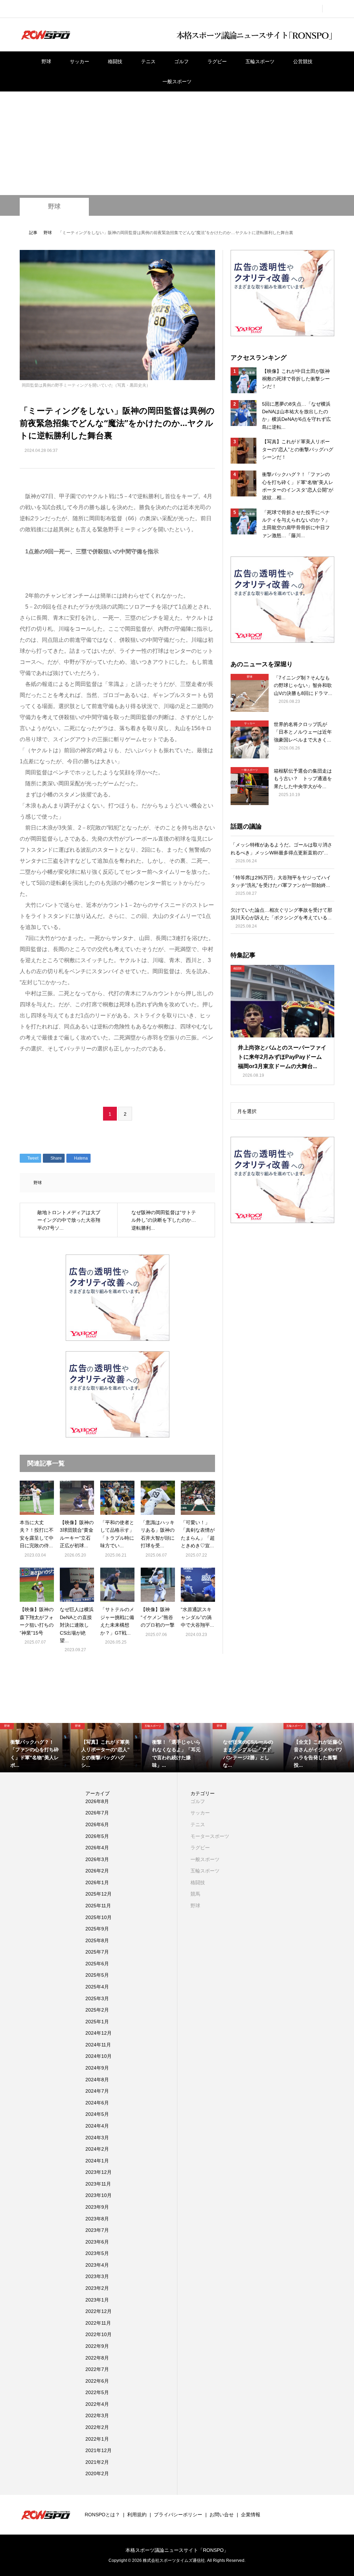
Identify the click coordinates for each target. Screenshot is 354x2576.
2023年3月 (97, 2276)
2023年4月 (97, 2265)
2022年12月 (99, 2311)
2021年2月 (97, 2462)
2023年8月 (97, 2219)
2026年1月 (97, 1882)
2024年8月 (97, 2080)
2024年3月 (97, 2138)
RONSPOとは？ (102, 2515)
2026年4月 (97, 1848)
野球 (46, 61)
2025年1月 (97, 2022)
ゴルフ (181, 61)
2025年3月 (97, 1998)
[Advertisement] (177, 143)
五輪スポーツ (260, 61)
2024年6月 (97, 2103)
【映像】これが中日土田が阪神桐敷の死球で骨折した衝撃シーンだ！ (296, 379)
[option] (35, 1748)
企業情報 (251, 2515)
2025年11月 (98, 1906)
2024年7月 (97, 2091)
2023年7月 (97, 2230)
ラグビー (217, 61)
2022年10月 (99, 2334)
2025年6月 (97, 1964)
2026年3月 (97, 1859)
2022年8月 (97, 2358)
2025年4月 (97, 1987)
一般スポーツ (177, 81)
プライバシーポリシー (178, 2515)
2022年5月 (97, 2392)
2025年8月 (97, 1940)
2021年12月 (99, 2450)
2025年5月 (97, 1975)
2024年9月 (97, 2068)
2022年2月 (97, 2427)
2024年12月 (99, 2033)
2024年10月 (99, 2056)
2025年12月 (99, 1894)
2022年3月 (97, 2415)
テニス (148, 61)
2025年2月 (97, 2010)
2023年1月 (97, 2300)
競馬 (195, 1894)
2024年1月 (97, 2161)
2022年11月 (98, 2323)
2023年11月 (98, 2184)
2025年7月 (97, 1952)
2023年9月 (97, 2207)
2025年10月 (99, 1917)
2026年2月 (97, 1871)
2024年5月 (97, 2114)
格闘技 (115, 61)
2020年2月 (97, 2473)
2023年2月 (97, 2288)
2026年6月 (97, 1824)
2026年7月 (97, 1813)
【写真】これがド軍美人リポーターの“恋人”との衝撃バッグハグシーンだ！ (298, 449)
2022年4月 (97, 2404)
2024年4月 (97, 2126)
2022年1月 (97, 2439)
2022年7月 (97, 2369)
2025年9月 (97, 1929)
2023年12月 (99, 2172)
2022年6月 (97, 2381)
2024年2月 (97, 2149)
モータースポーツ (210, 1836)
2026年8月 (97, 1801)
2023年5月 (97, 2253)
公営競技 (303, 61)
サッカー (80, 61)
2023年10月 (99, 2195)
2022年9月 (97, 2346)
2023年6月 (97, 2242)
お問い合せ (222, 2515)
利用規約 (137, 2515)
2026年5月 (97, 1836)
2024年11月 (98, 2045)
